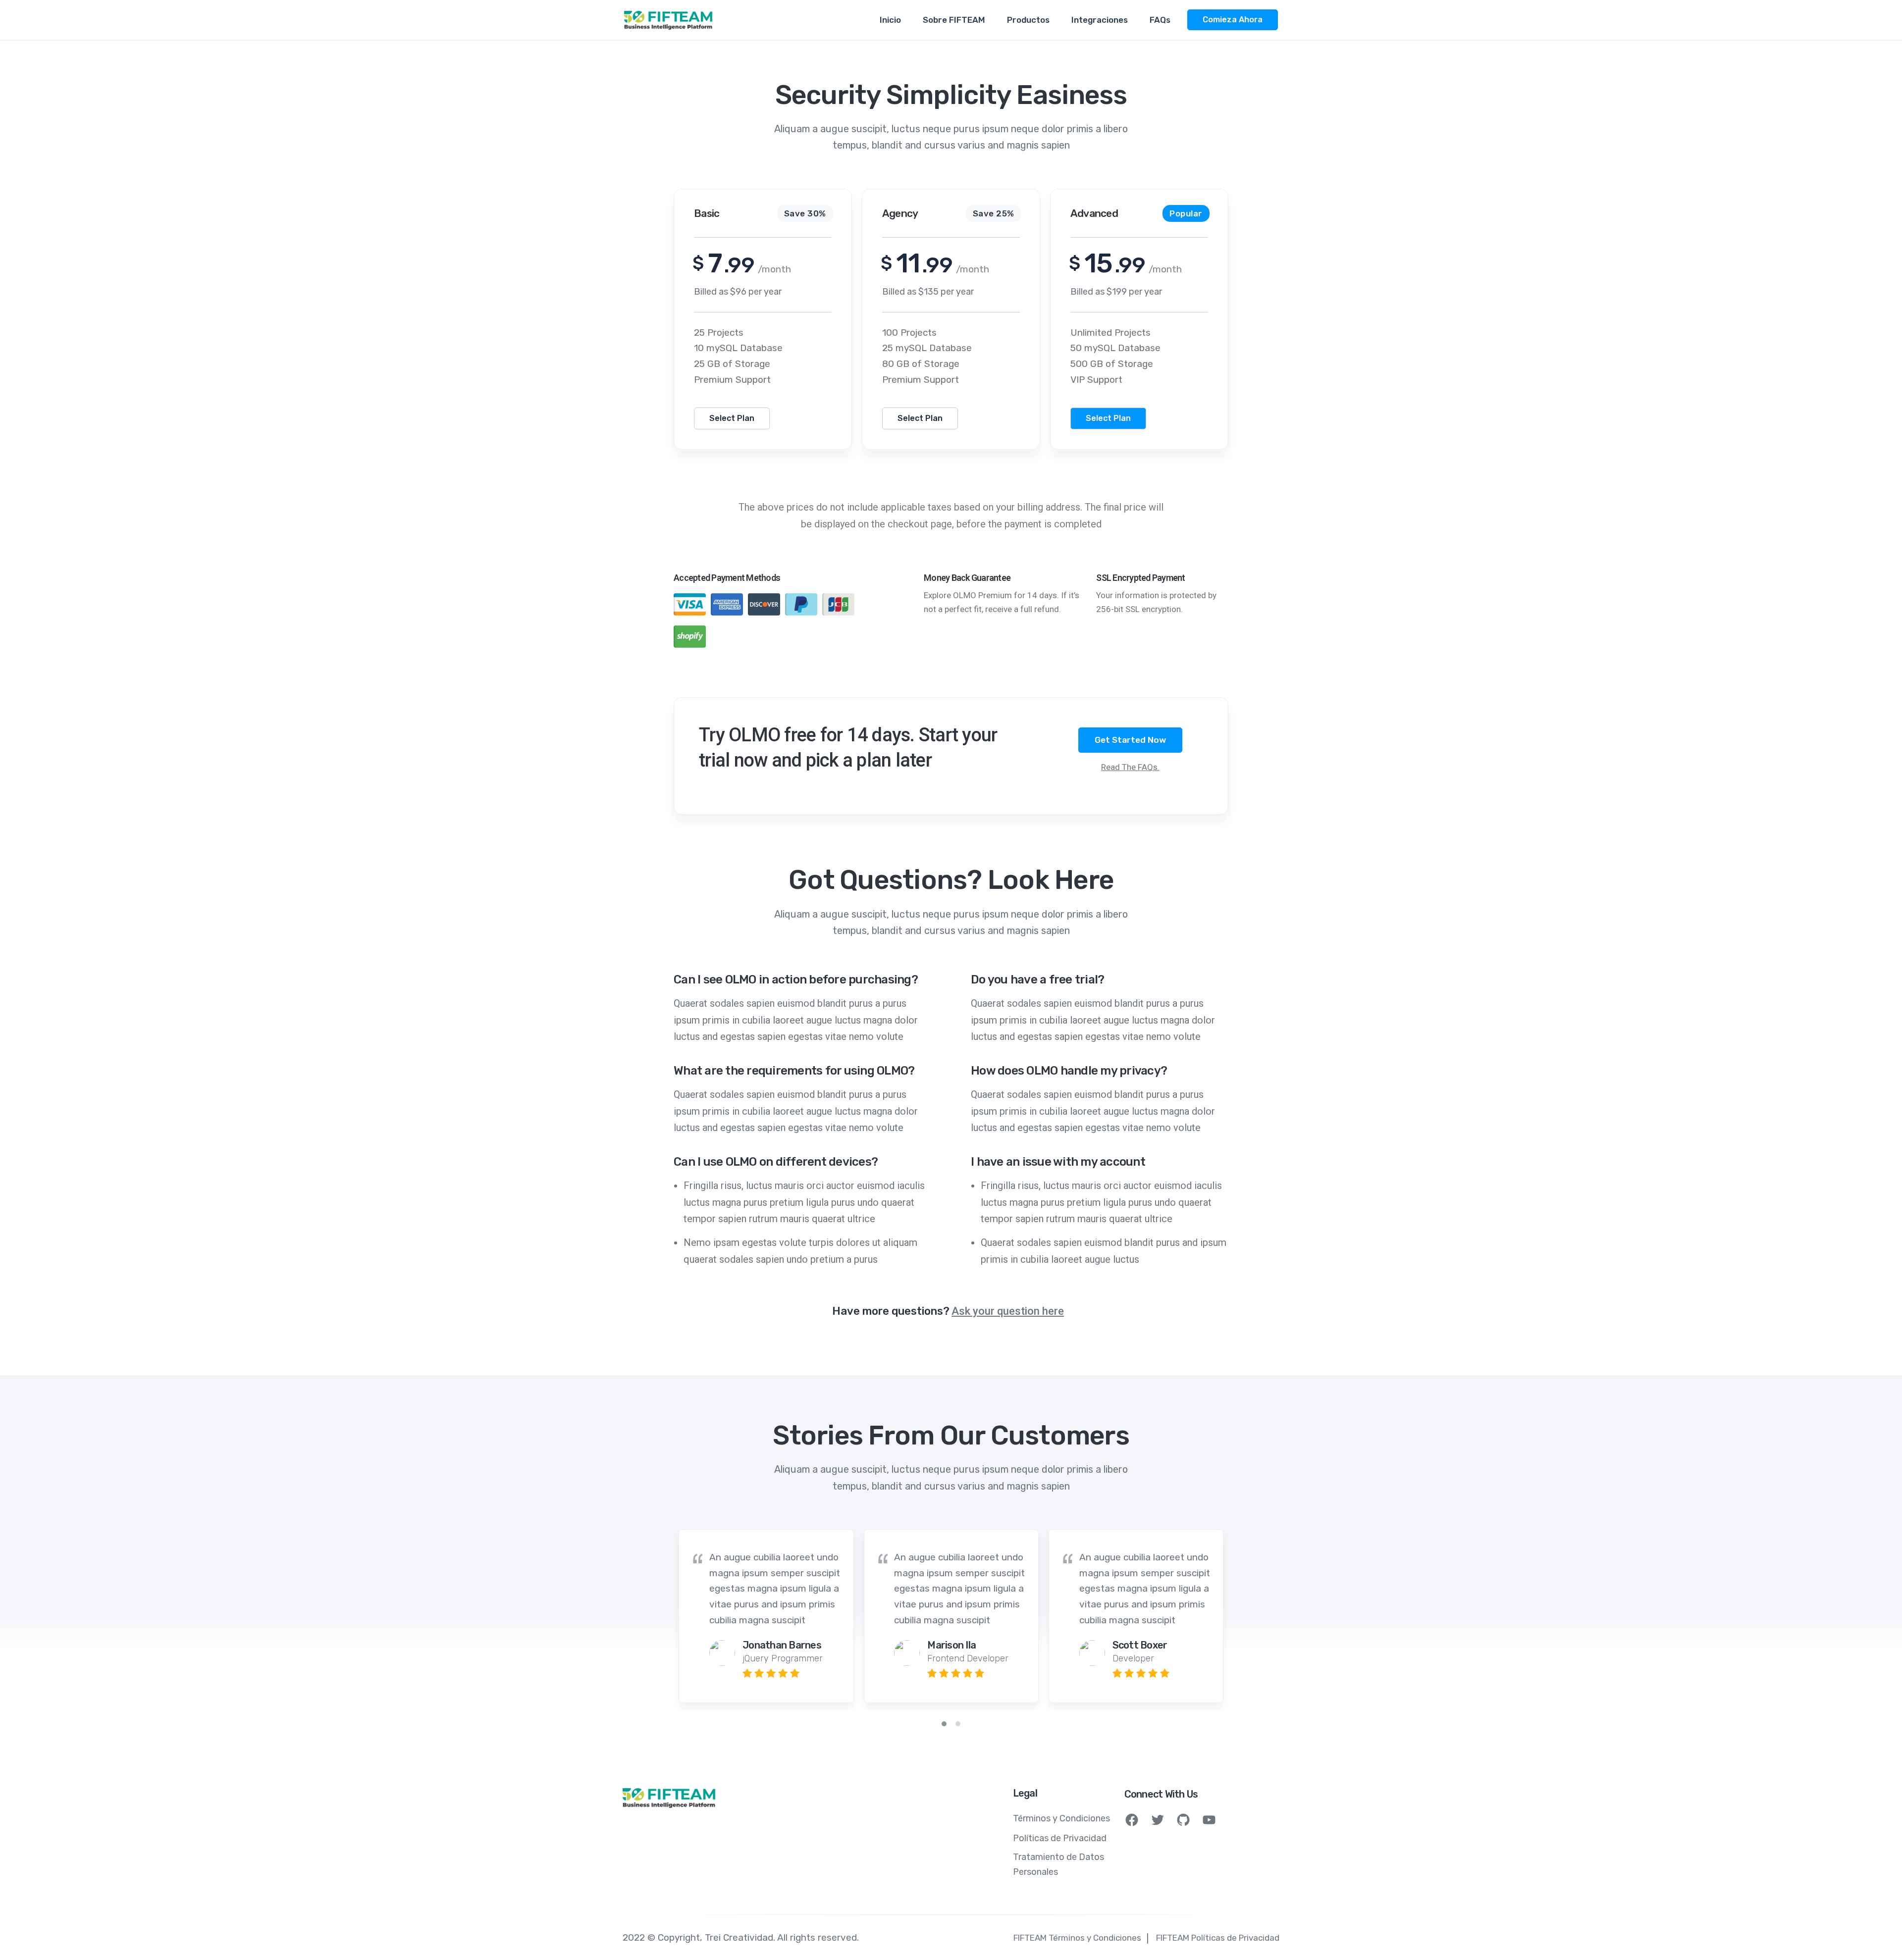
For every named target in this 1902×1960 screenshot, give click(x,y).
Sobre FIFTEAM (954, 20)
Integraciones (1100, 20)
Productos (1028, 20)
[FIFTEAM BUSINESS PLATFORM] (669, 20)
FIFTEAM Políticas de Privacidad (1218, 1938)
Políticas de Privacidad (1060, 1838)
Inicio (890, 20)
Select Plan (732, 418)
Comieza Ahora (1233, 20)
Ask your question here (1008, 1311)
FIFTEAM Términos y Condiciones (1077, 1938)
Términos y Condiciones (1061, 1818)
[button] (944, 1724)
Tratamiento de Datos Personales (1058, 1864)
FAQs (1160, 20)
